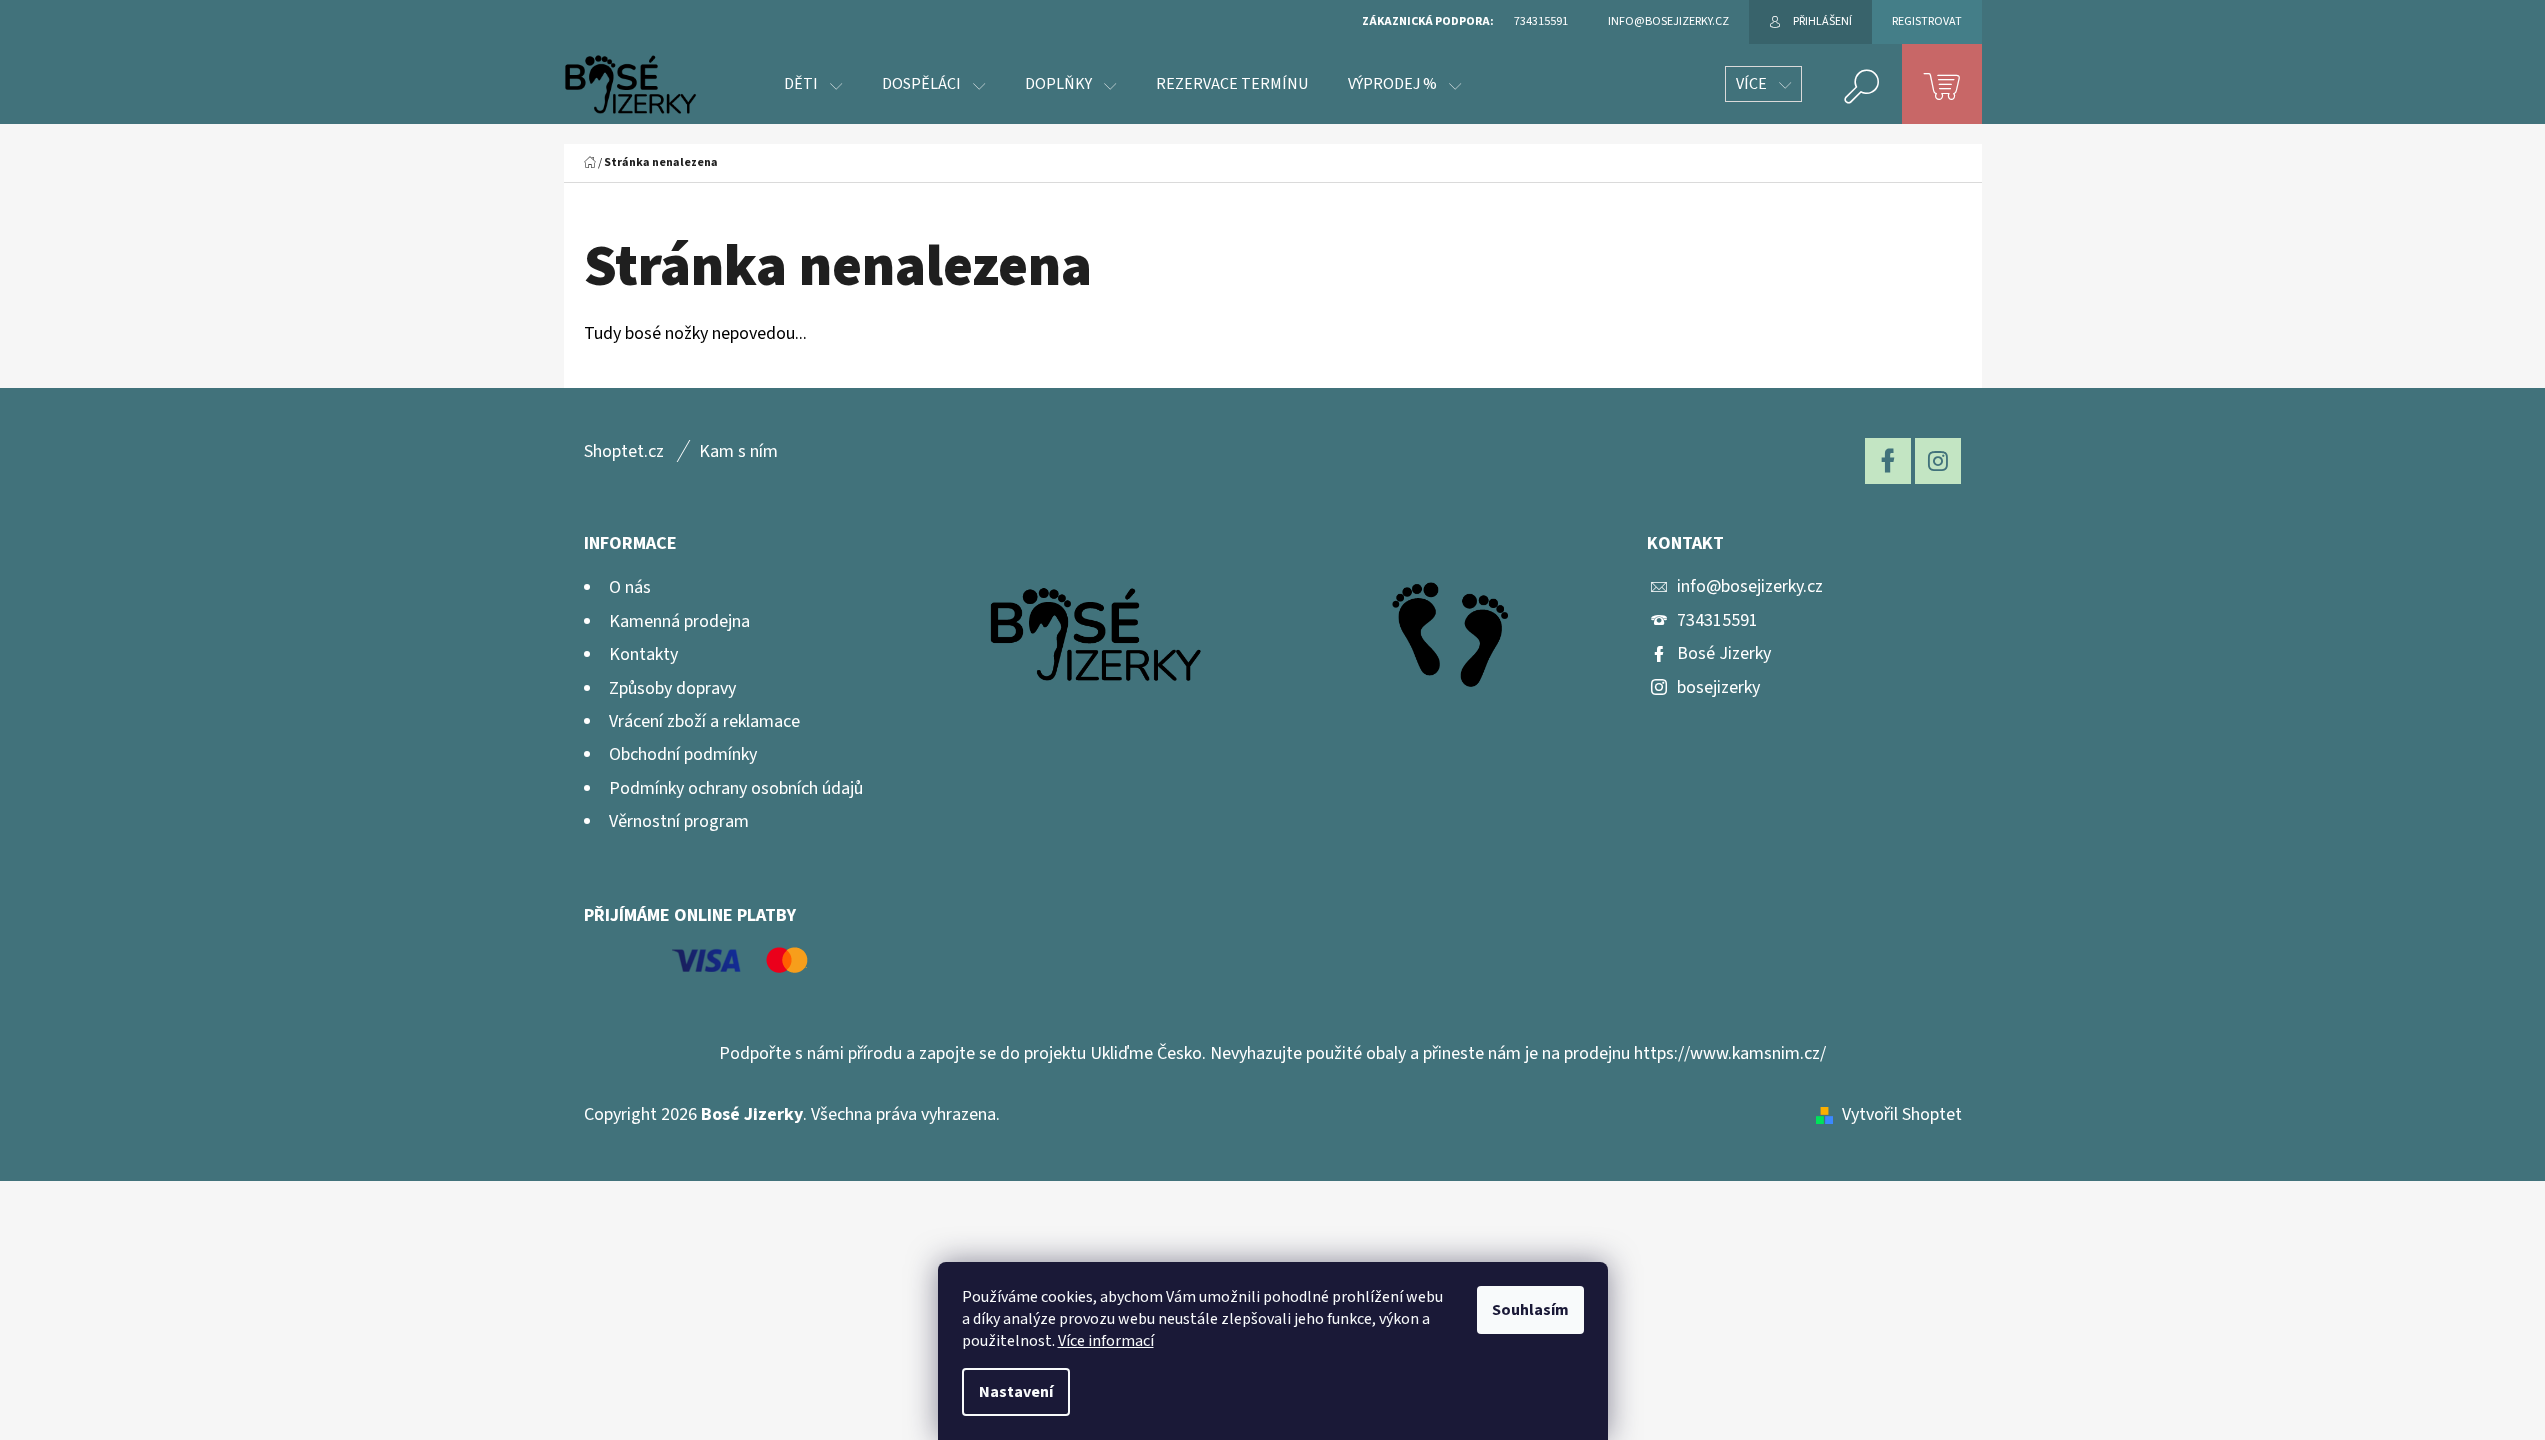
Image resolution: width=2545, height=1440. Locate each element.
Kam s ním (738, 451)
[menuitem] (813, 84)
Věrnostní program (679, 821)
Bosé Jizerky (1724, 653)
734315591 (1717, 620)
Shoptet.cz (624, 451)
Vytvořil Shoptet (1902, 1114)
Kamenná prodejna (679, 621)
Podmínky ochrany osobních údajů (736, 788)
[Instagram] (1938, 461)
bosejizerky (1718, 687)
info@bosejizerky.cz (1750, 586)
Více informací (1106, 1341)
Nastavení (1016, 1392)
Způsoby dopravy (672, 688)
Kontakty (643, 654)
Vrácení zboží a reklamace (704, 721)
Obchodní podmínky (683, 754)
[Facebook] (1888, 461)
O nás (630, 587)
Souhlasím (1530, 1310)
